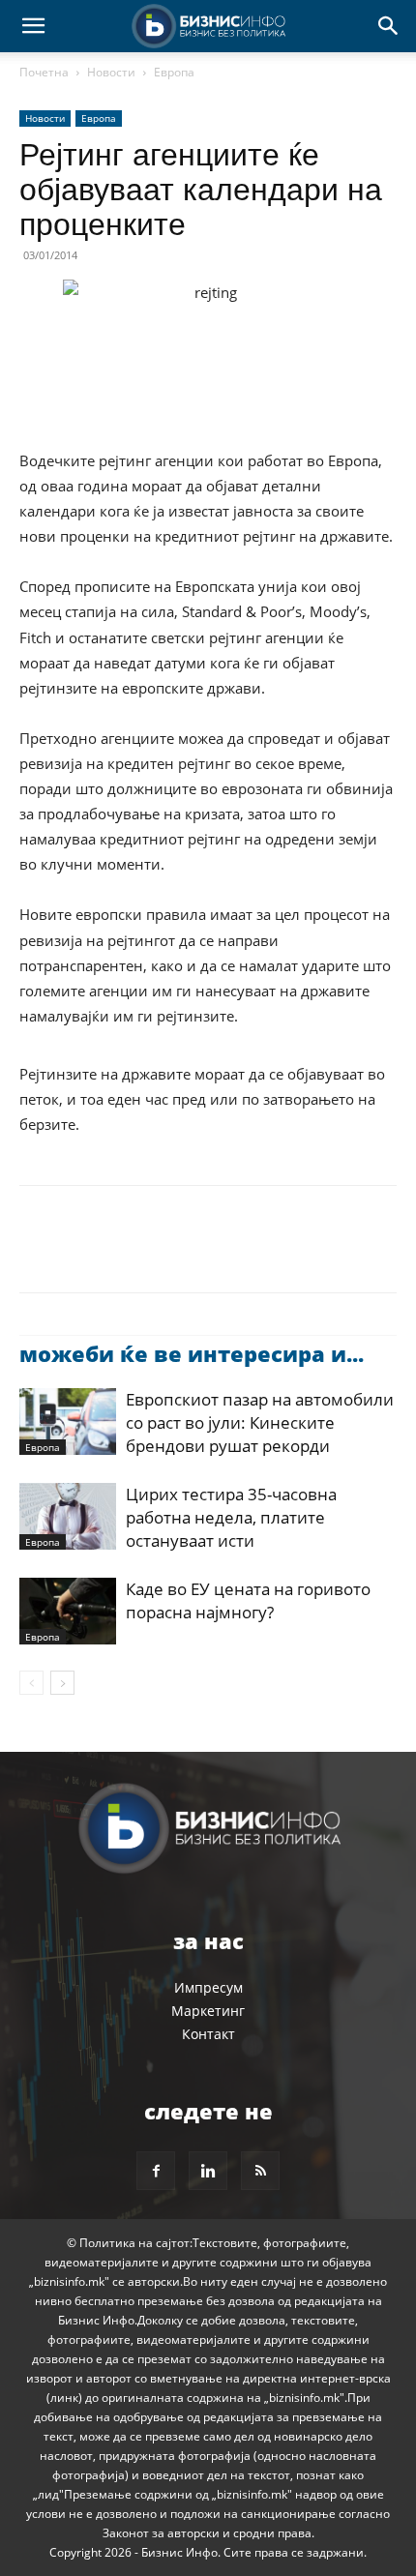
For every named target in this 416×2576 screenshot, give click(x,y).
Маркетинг (208, 2011)
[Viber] (261, 1253)
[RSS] (260, 2171)
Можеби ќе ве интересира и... (192, 1353)
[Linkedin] (217, 1253)
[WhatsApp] (172, 1253)
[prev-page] (31, 1683)
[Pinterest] (128, 1253)
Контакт (208, 2034)
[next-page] (62, 1683)
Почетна (44, 72)
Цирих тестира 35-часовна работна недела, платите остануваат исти (231, 1517)
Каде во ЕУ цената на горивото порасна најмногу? (248, 1600)
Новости (111, 72)
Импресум (208, 1987)
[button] (33, 26)
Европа (174, 72)
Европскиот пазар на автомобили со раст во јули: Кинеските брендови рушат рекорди (260, 1422)
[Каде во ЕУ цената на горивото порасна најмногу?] (68, 1611)
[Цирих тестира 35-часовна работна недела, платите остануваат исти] (68, 1516)
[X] (83, 1253)
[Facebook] (39, 1253)
